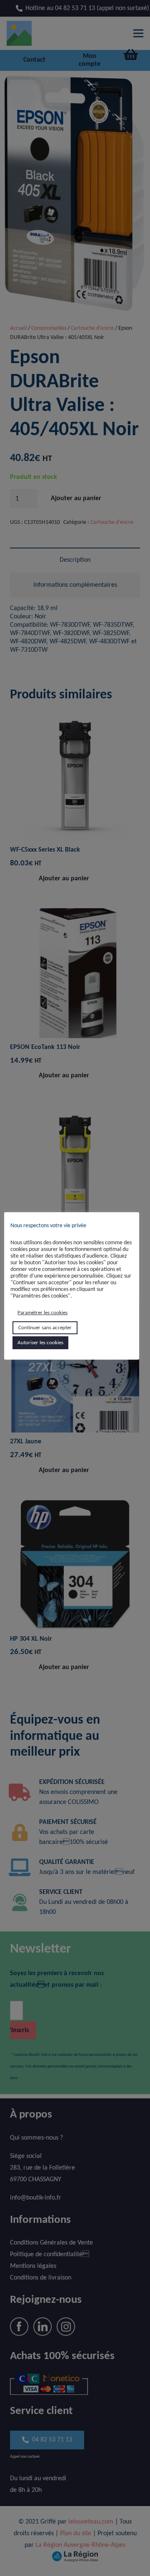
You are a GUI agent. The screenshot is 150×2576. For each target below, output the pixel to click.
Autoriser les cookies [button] (40, 1343)
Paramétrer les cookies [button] (42, 1313)
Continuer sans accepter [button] (45, 1328)
